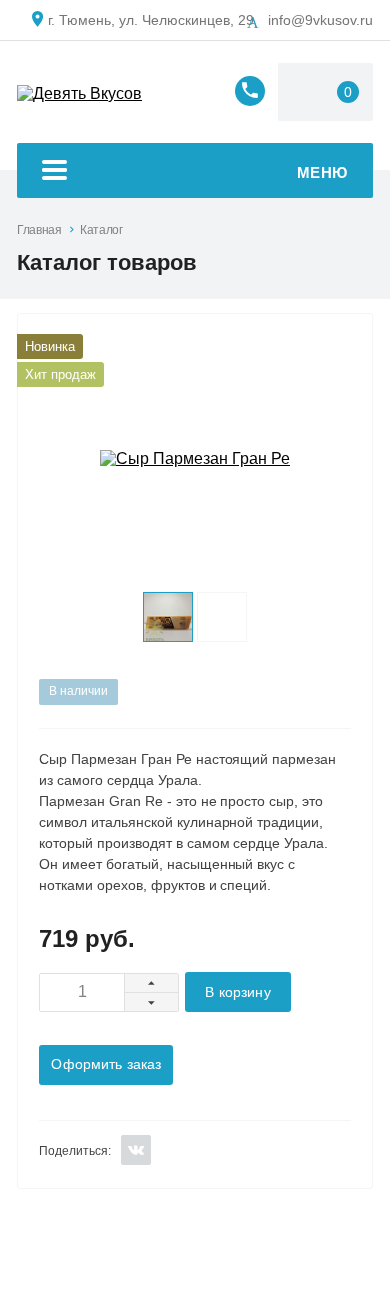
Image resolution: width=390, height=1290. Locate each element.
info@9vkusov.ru (320, 20)
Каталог (101, 230)
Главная (39, 230)
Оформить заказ (106, 1064)
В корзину (237, 992)
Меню (322, 172)
